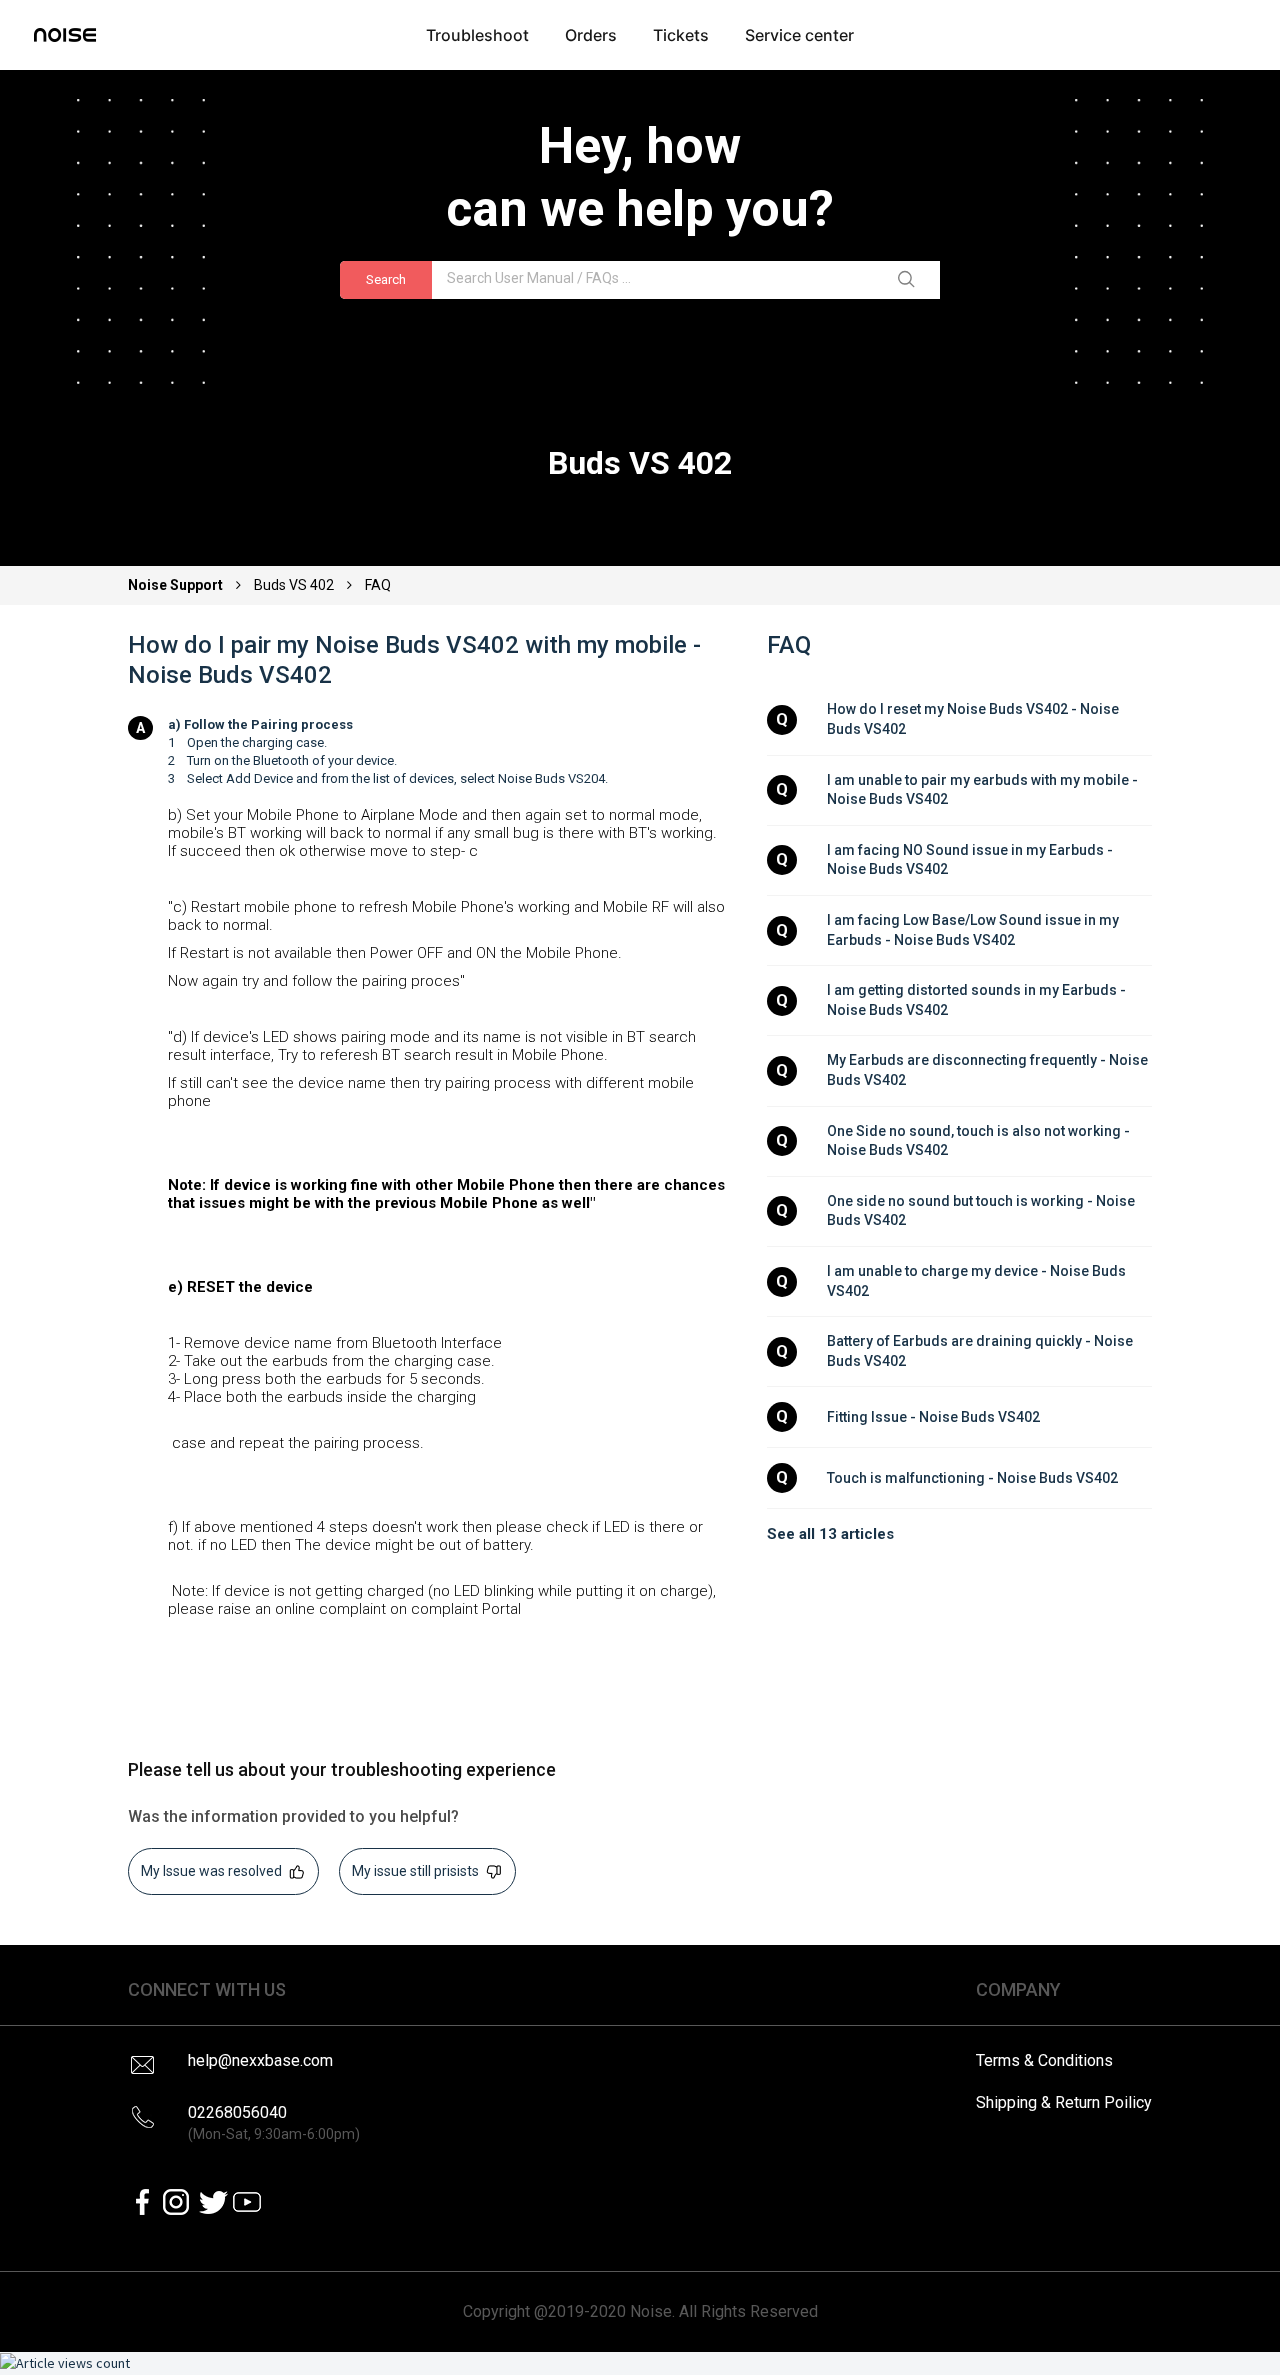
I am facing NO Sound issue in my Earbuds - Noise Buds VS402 (971, 860)
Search (386, 279)
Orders (591, 35)
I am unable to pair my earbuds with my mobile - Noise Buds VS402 (984, 790)
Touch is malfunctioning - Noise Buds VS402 (972, 1478)
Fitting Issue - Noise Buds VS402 (933, 1417)
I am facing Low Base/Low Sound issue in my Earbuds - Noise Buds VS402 (974, 930)
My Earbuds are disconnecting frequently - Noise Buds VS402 (989, 1070)
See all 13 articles (830, 1534)
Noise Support (177, 585)
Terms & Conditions (1044, 2060)
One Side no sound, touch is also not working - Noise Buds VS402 (980, 1141)
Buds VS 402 (294, 585)
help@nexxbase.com (260, 2060)
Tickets (681, 35)
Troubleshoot (477, 35)
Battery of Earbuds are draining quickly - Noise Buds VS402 (981, 1351)
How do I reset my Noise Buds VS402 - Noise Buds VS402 (974, 719)
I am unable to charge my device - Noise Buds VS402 (978, 1281)
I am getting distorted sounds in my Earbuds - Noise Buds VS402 (978, 1000)
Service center (799, 35)
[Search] (910, 280)
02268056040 (274, 2122)
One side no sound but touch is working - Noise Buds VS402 (982, 1211)
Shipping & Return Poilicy (1064, 2102)
